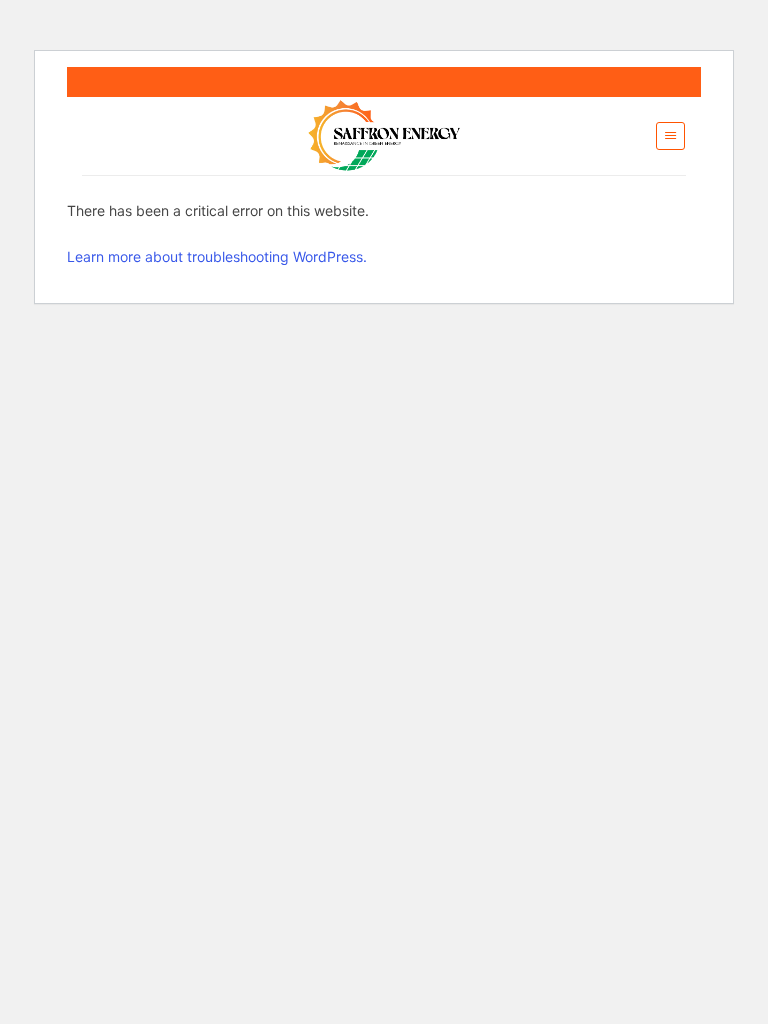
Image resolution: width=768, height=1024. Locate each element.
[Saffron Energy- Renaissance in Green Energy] (384, 136)
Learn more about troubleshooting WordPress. (217, 256)
